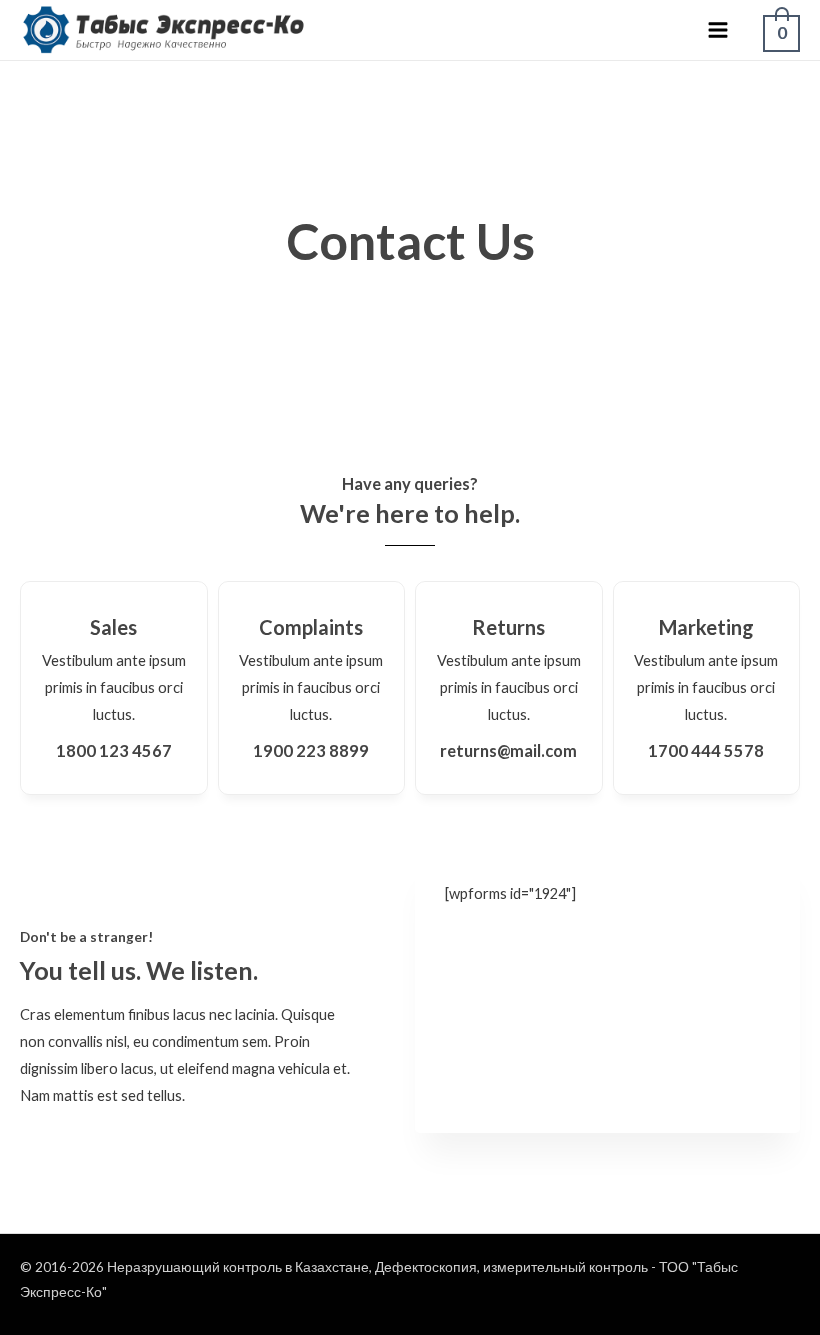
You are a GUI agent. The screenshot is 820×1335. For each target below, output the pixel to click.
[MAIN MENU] (718, 30)
